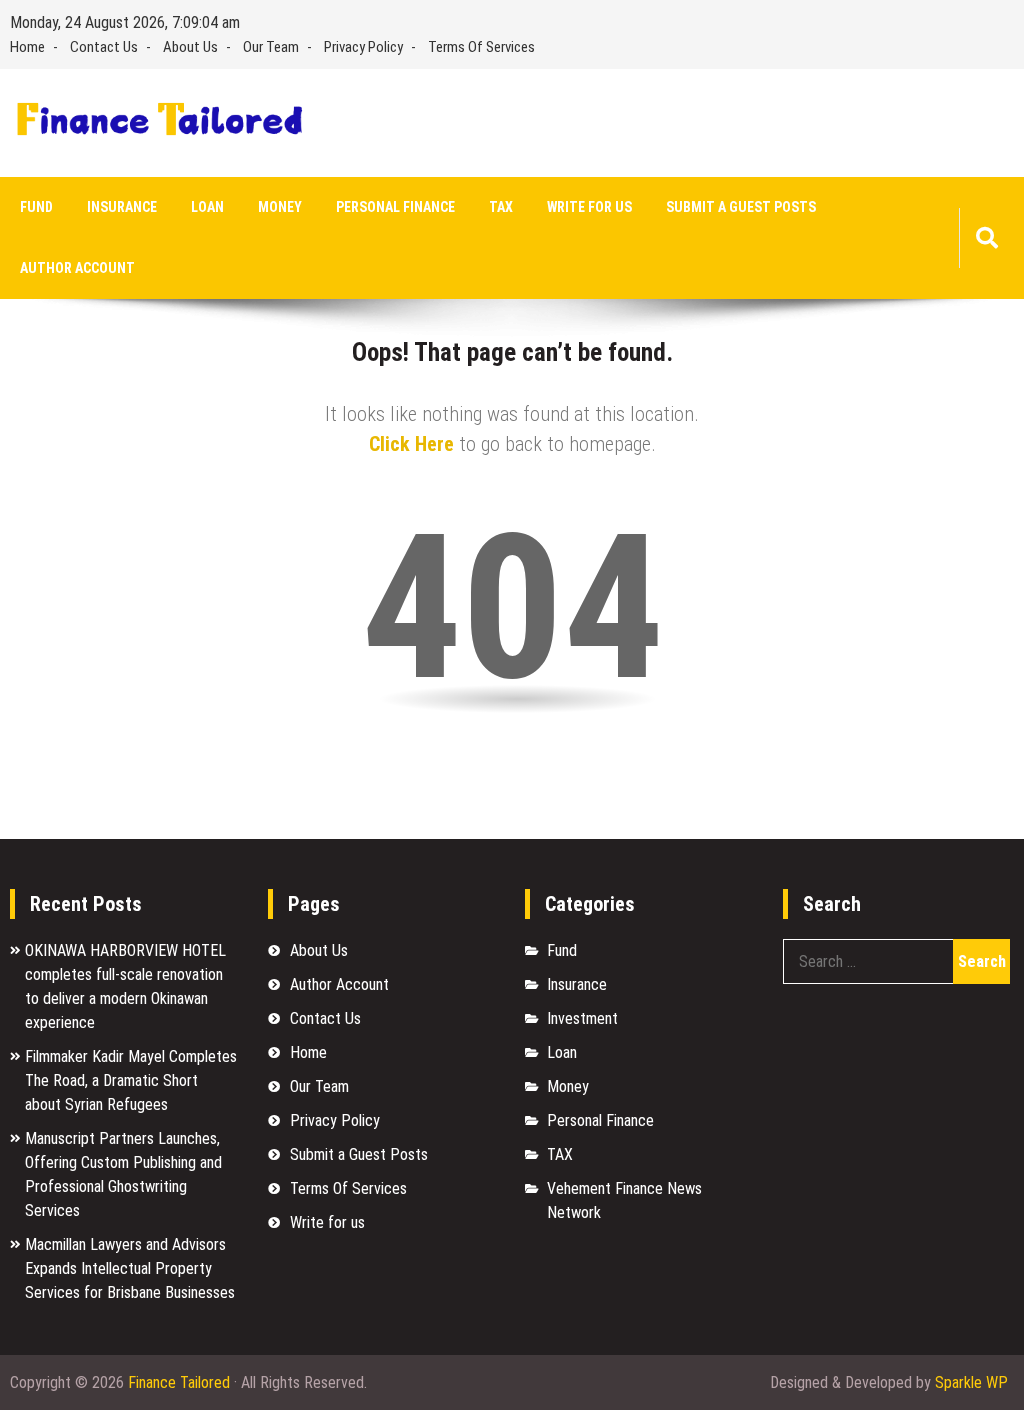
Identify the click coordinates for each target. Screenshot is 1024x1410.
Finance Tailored (179, 1382)
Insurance (122, 207)
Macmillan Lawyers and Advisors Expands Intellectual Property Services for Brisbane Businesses (130, 1268)
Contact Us (104, 47)
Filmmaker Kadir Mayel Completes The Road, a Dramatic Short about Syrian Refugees (131, 1080)
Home (27, 47)
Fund (36, 207)
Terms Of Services (481, 47)
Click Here (411, 444)
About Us (190, 47)
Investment (582, 1018)
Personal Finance (395, 207)
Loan (207, 207)
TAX (501, 207)
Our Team (271, 47)
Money (280, 207)
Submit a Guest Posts (741, 207)
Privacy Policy (363, 47)
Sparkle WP (971, 1382)
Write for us (589, 207)
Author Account (77, 268)
